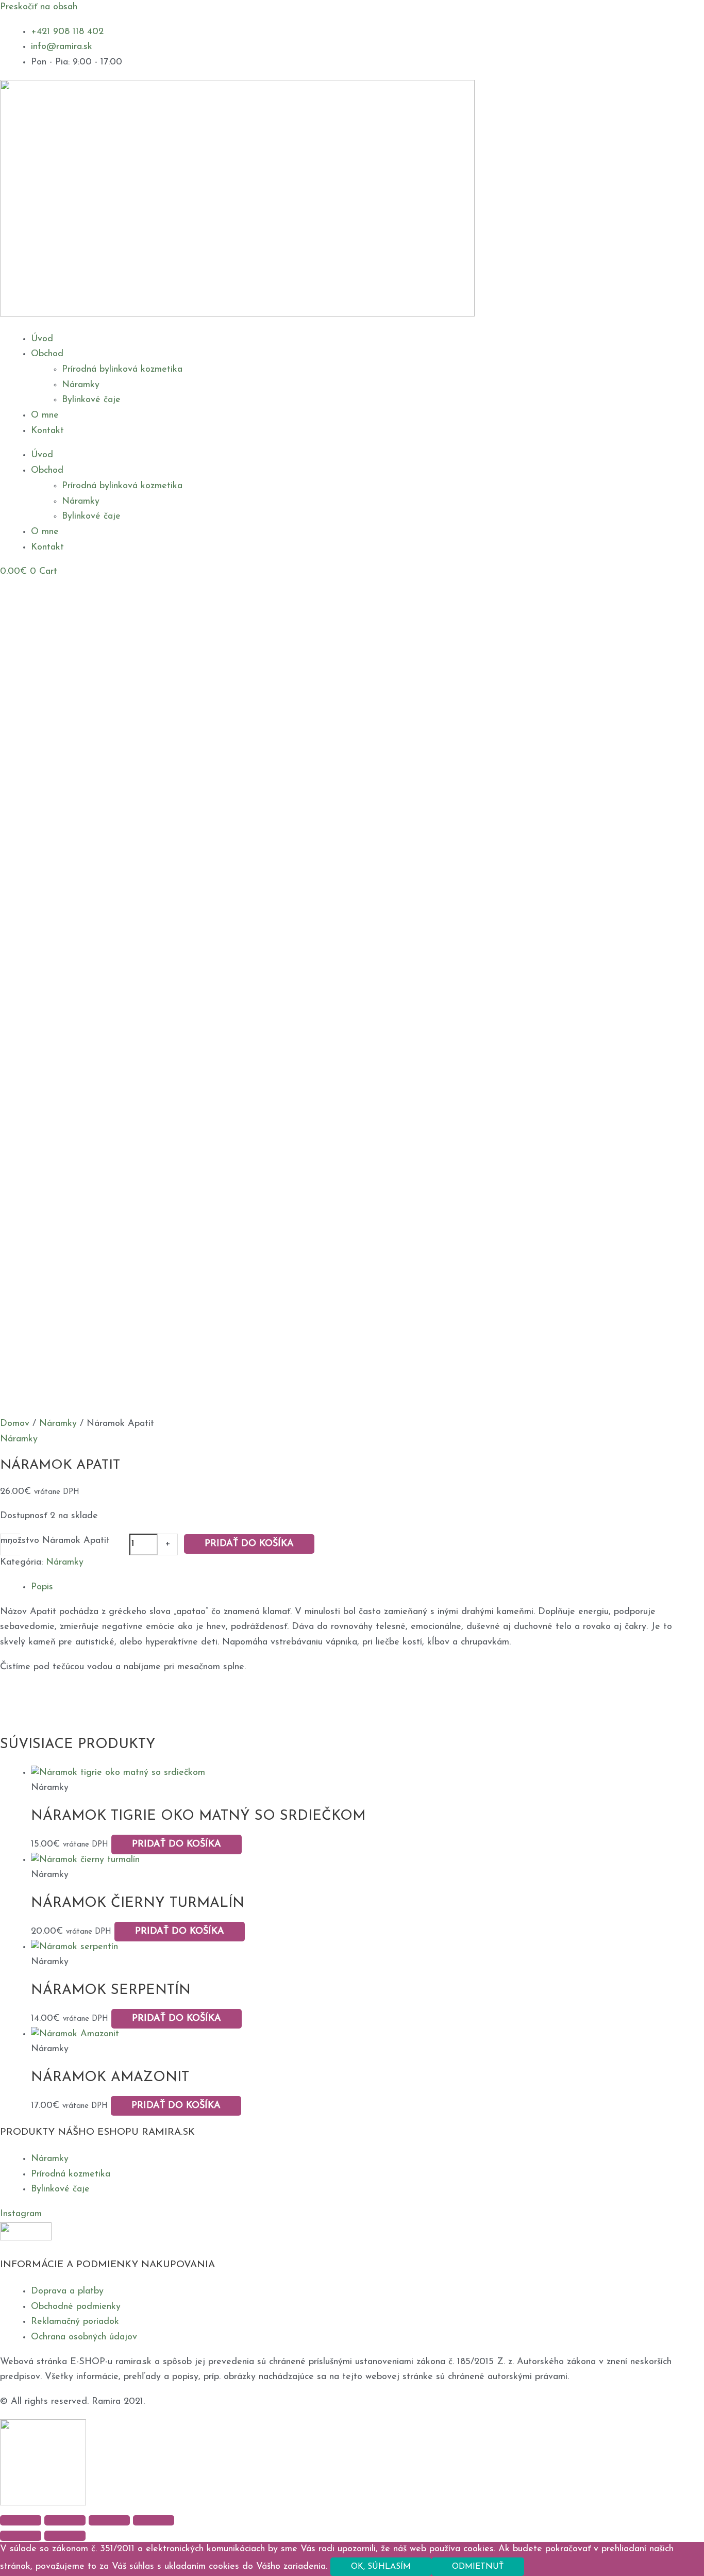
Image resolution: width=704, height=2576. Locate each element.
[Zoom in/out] (21, 2520)
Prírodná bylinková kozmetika (122, 370)
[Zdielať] (109, 2520)
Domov (15, 1424)
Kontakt (47, 431)
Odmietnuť (478, 2567)
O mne (45, 416)
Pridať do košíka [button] (177, 1844)
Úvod (42, 339)
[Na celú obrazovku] (65, 2520)
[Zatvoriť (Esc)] (154, 2520)
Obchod (47, 354)
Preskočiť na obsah (39, 7)
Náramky (81, 385)
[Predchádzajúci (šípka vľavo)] (21, 2536)
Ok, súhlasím (381, 2567)
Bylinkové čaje (91, 400)
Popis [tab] (42, 1587)
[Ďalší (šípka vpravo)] (65, 2536)
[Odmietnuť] (545, 2569)
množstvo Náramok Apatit (55, 1541)
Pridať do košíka (249, 1544)
